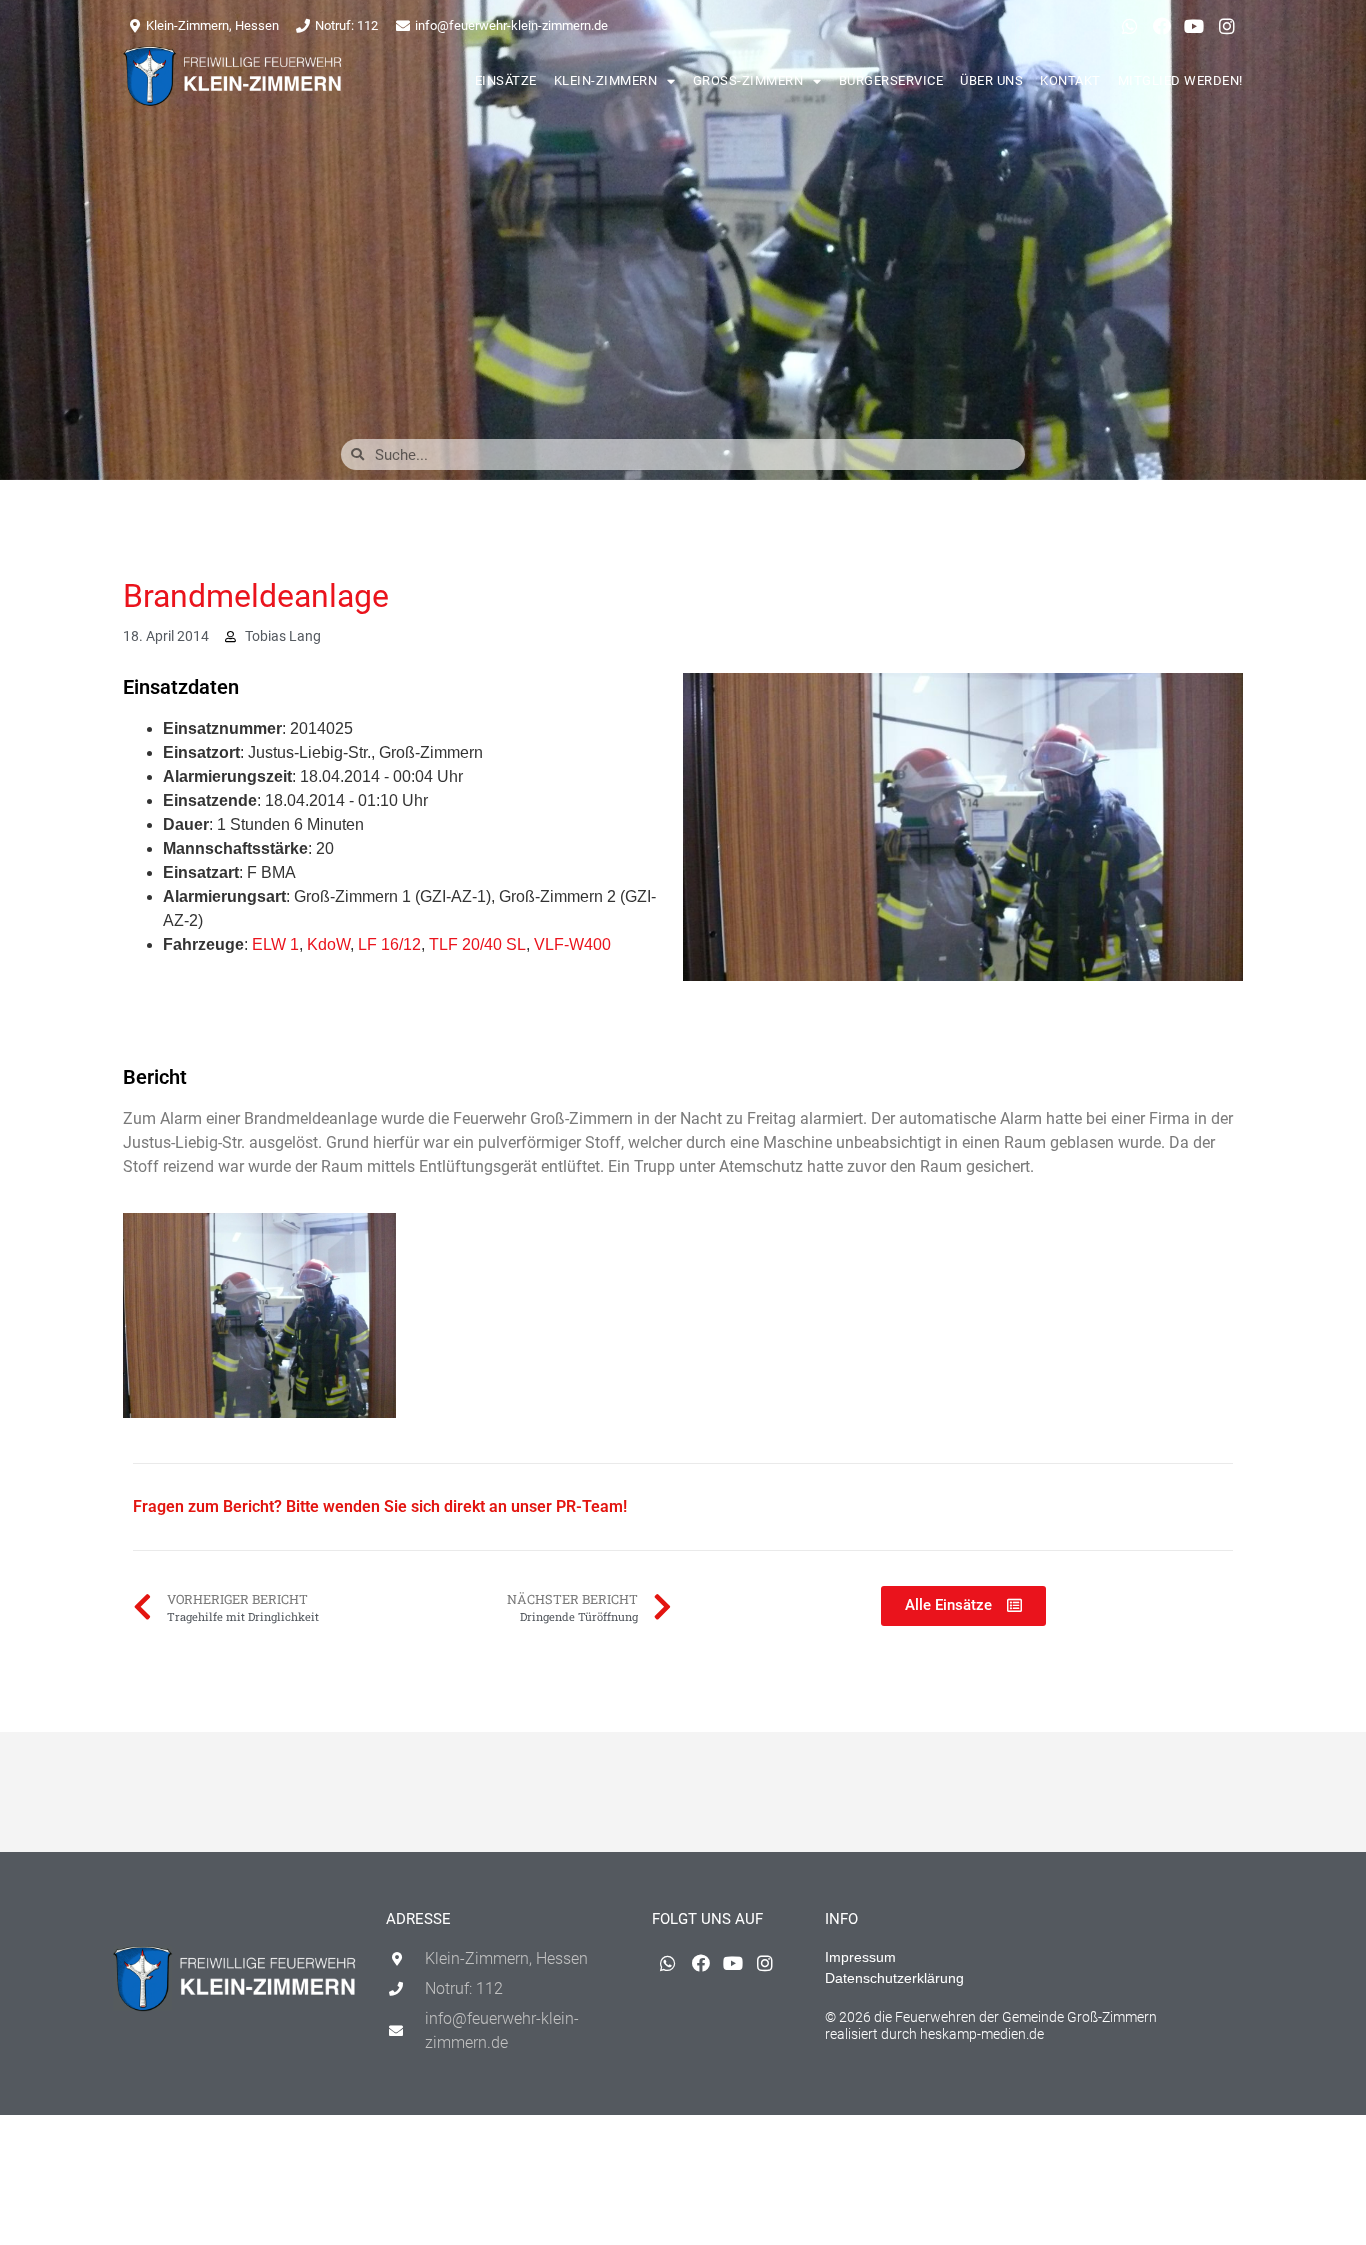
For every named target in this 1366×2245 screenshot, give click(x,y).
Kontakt (1070, 80)
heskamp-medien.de (982, 2034)
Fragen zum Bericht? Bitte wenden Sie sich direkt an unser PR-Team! (380, 1506)
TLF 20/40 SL (477, 944)
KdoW (328, 944)
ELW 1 (275, 944)
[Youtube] (1194, 26)
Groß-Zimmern (748, 80)
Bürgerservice (891, 80)
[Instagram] (1227, 26)
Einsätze (506, 80)
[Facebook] (1162, 26)
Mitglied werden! (1180, 80)
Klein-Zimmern (606, 80)
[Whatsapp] (1129, 26)
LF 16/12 (389, 944)
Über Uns (991, 80)
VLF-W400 (572, 944)
